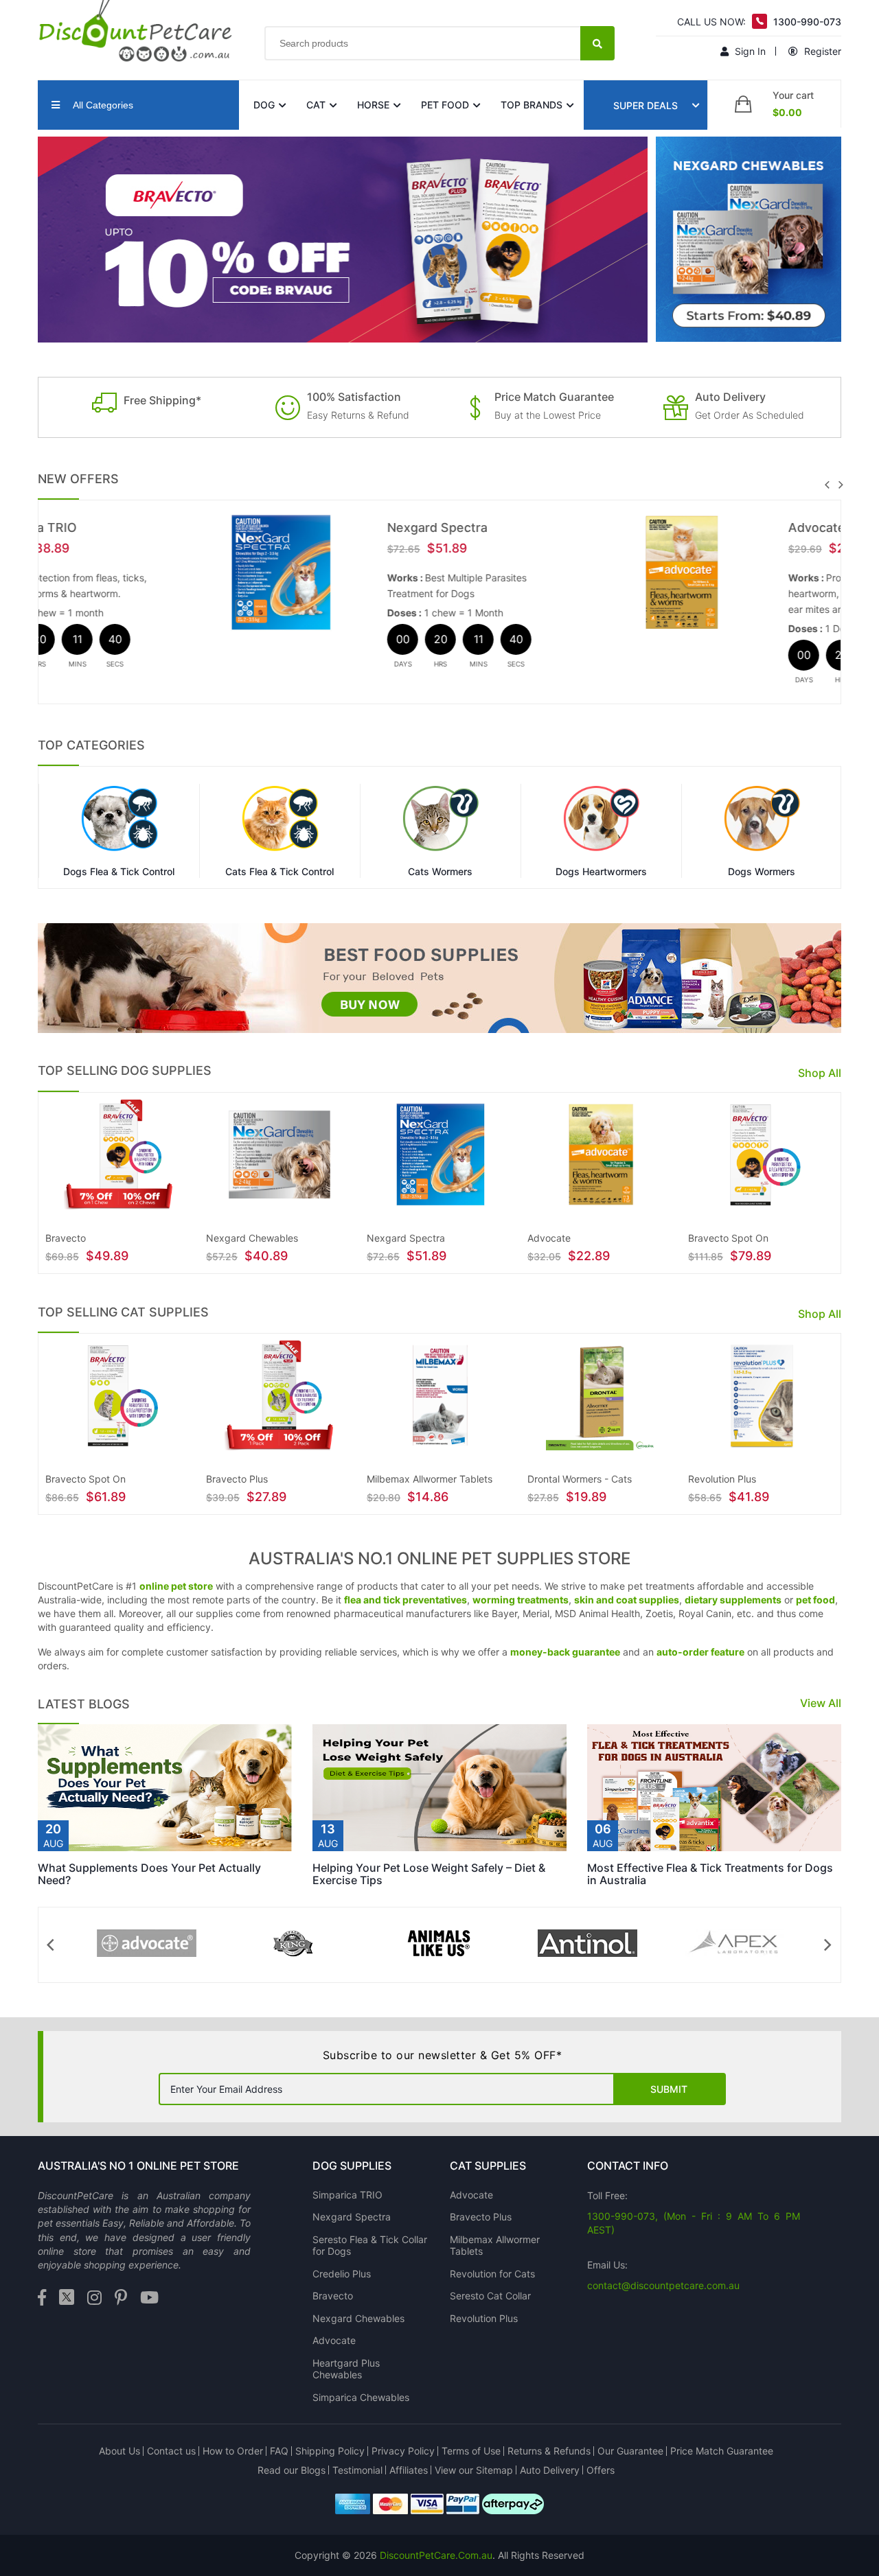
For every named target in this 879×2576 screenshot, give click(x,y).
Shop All (820, 1073)
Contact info (628, 2166)
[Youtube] (149, 2298)
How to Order (233, 2451)
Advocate (647, 527)
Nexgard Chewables (358, 2318)
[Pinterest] (121, 2298)
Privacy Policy (403, 2451)
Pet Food (445, 105)
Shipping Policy (330, 2451)
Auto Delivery (550, 2470)
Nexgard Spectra (267, 527)
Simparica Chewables (361, 2397)
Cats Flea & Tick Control (279, 872)
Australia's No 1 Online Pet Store (138, 2166)
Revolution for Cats (492, 2274)
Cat (316, 105)
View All (821, 1703)
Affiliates (409, 2470)
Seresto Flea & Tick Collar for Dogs (370, 2246)
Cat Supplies (488, 2166)
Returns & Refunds (549, 2451)
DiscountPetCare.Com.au (436, 2555)
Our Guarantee (630, 2451)
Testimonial (357, 2470)
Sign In (749, 51)
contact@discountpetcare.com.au (663, 2285)
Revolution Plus (484, 2318)
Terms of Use (471, 2451)
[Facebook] (42, 2298)
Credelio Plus (342, 2274)
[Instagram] (94, 2298)
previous (827, 485)
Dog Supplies (352, 2166)
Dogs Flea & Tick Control (119, 872)
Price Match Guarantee (722, 2451)
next (841, 485)
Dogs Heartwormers (601, 872)
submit (669, 2089)
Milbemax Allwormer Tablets (495, 2246)
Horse (373, 105)
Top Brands (532, 105)
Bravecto (333, 2296)
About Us (119, 2451)
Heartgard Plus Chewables (346, 2369)
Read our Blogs (292, 2470)
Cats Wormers (440, 872)
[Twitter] (67, 2298)
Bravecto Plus (481, 2217)
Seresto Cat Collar (490, 2296)
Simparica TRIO (347, 2195)
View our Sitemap (474, 2470)
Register (821, 51)
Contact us (171, 2451)
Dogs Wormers (762, 872)
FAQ (279, 2451)
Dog (264, 105)
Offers (601, 2470)
